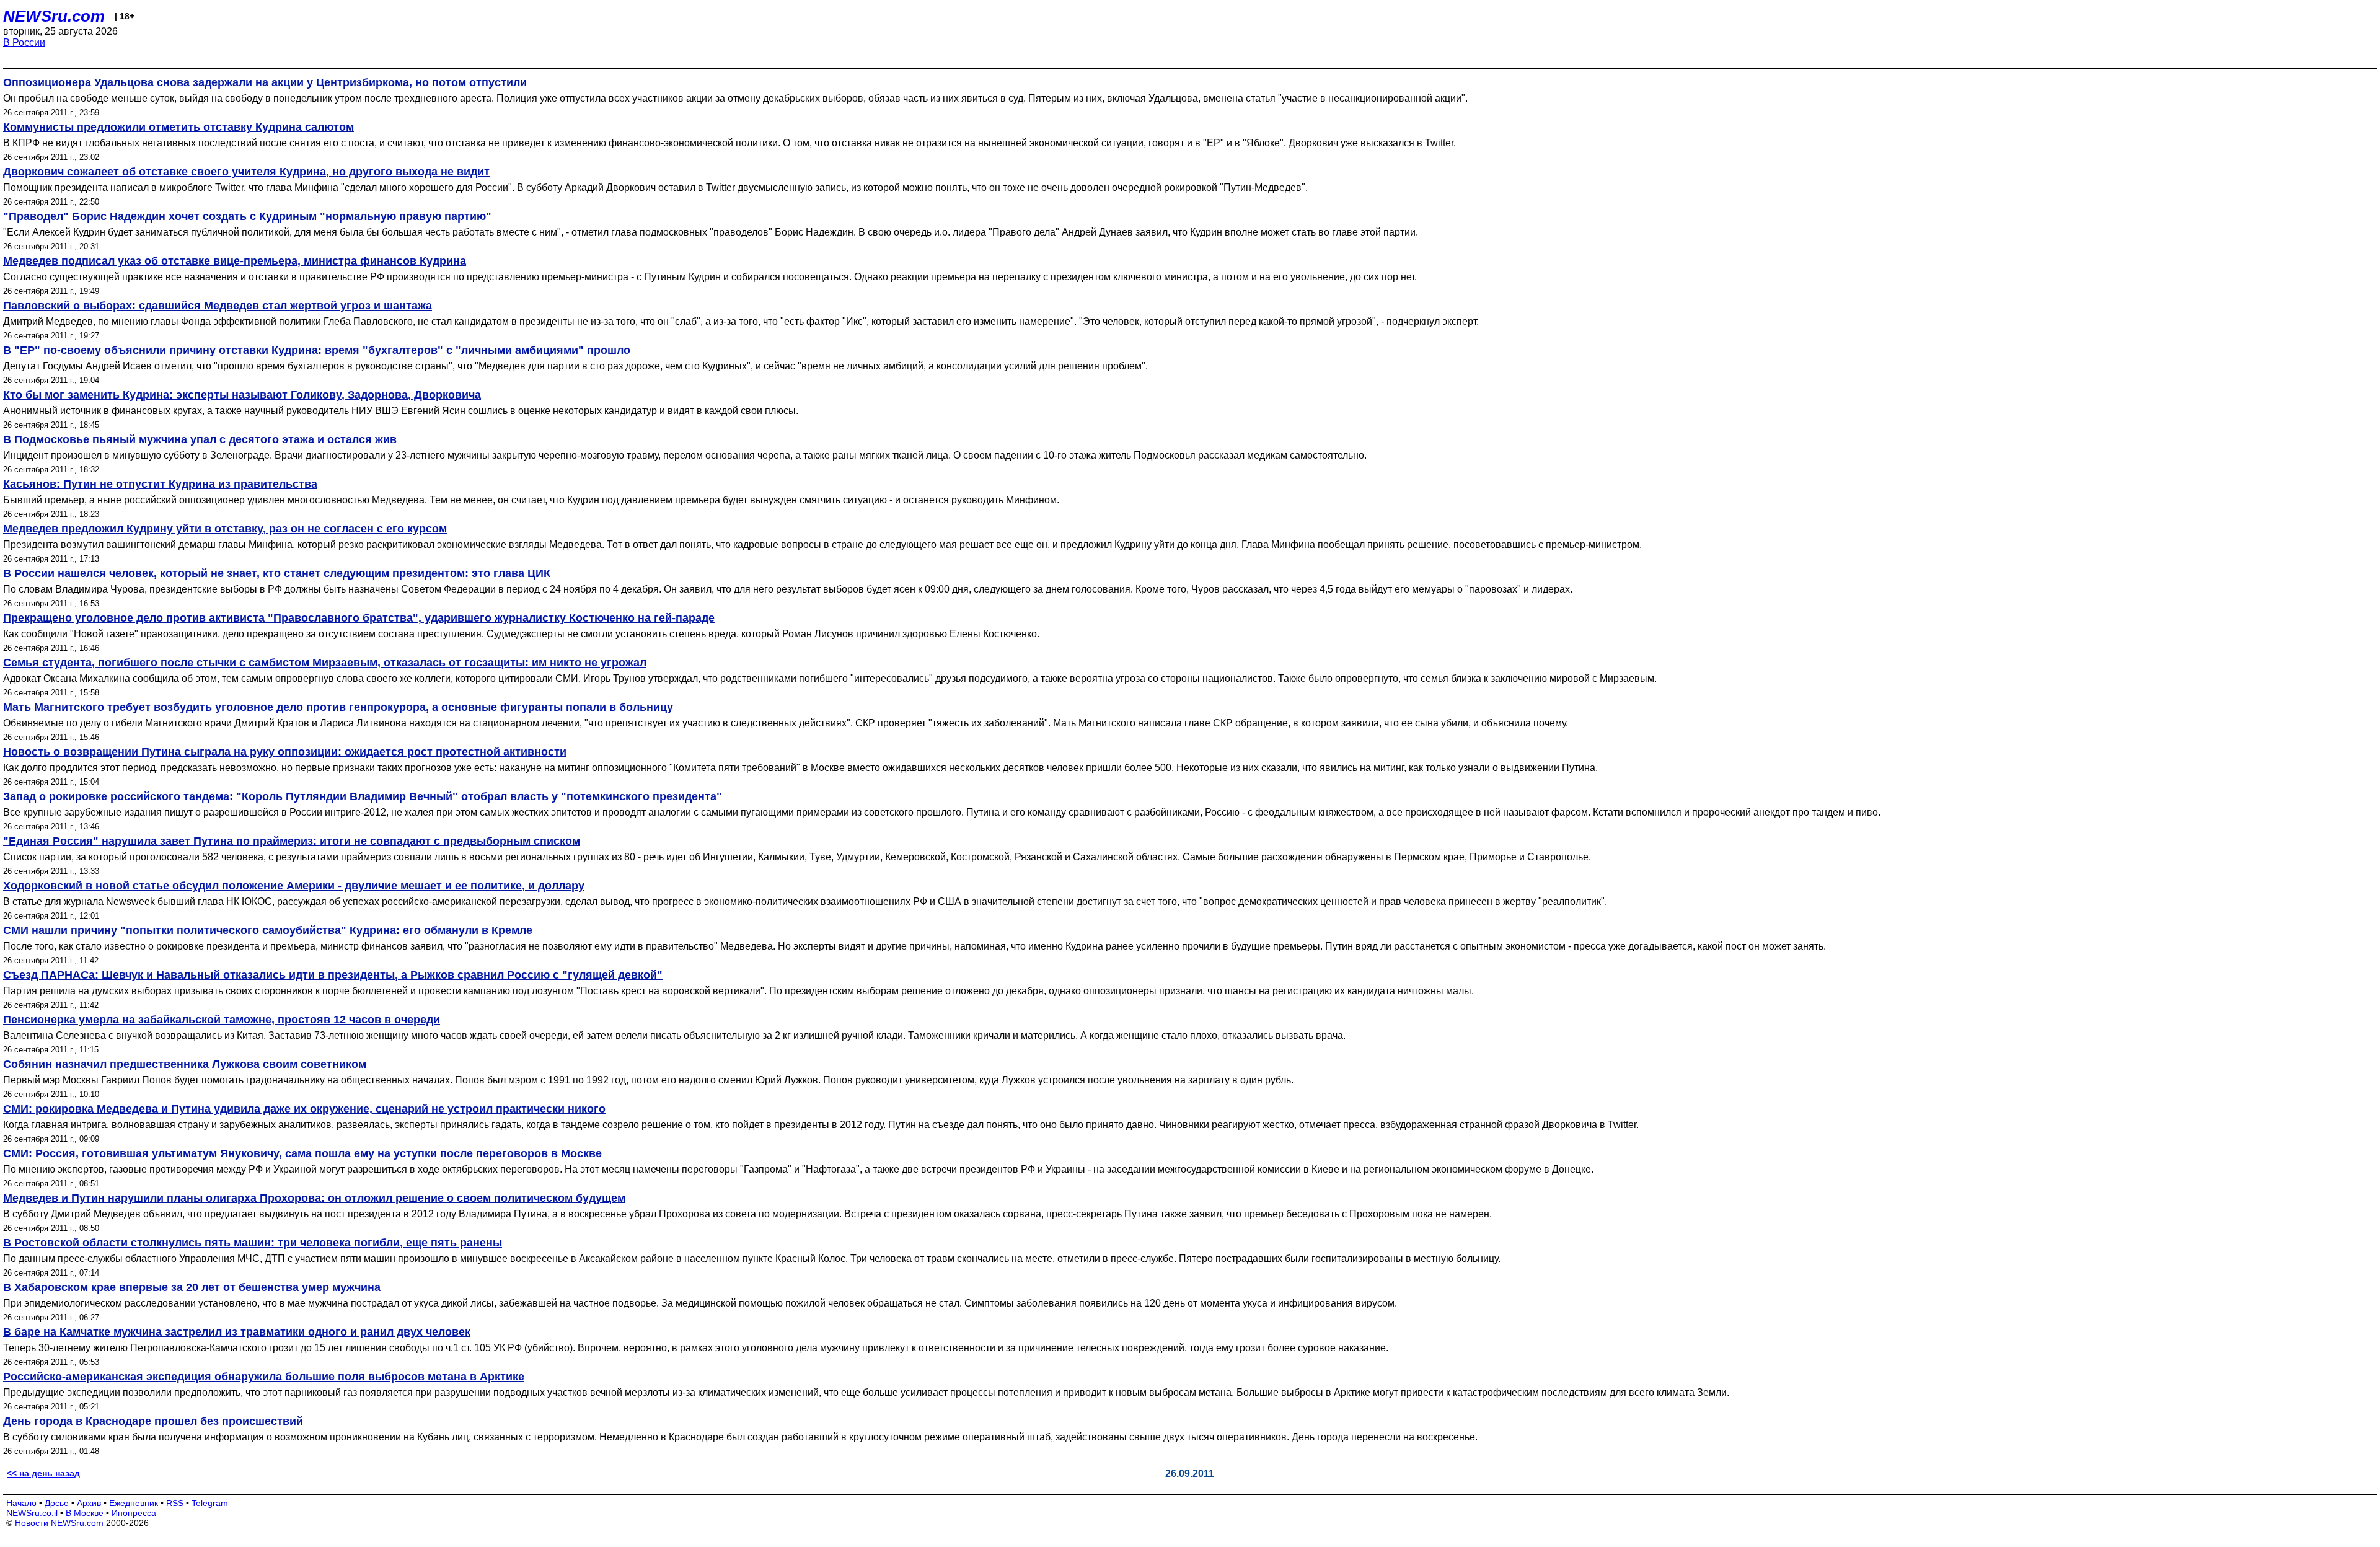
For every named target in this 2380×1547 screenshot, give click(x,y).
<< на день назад (43, 1473)
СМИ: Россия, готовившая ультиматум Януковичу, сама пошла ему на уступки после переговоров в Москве (302, 1153)
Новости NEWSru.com (59, 1523)
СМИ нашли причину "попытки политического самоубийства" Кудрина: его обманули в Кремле (268, 930)
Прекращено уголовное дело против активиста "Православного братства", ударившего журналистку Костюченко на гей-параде (359, 618)
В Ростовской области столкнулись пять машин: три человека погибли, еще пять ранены (253, 1243)
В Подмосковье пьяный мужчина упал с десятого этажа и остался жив (200, 439)
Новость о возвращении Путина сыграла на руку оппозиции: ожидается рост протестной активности (285, 752)
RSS (175, 1503)
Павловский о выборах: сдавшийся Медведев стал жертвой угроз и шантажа (218, 306)
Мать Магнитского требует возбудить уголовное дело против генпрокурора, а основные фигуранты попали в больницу (338, 707)
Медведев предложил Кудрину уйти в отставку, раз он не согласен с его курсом (225, 529)
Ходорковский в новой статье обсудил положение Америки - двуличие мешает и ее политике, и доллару (294, 886)
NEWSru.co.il (32, 1513)
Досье (57, 1503)
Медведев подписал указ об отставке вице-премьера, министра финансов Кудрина (235, 261)
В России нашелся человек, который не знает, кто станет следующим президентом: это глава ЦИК (277, 573)
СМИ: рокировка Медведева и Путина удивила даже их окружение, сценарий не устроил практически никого (304, 1109)
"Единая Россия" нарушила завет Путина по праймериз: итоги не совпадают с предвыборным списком (292, 841)
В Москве (85, 1513)
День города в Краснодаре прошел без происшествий (153, 1421)
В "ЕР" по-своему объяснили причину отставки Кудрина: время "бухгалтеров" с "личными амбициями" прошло (317, 350)
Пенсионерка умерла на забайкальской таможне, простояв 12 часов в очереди (222, 1020)
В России (24, 42)
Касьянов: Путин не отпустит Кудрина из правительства (160, 484)
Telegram (210, 1503)
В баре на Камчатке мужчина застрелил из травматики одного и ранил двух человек (237, 1332)
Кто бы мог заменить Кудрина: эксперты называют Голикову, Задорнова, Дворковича (242, 395)
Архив (89, 1503)
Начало (21, 1503)
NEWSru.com (54, 16)
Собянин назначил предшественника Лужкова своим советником (185, 1064)
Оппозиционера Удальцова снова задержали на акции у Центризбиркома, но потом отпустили (265, 82)
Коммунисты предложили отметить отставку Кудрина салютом (178, 127)
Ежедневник (134, 1503)
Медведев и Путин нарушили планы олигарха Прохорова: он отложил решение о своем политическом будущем (314, 1198)
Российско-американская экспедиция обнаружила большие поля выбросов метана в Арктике (264, 1377)
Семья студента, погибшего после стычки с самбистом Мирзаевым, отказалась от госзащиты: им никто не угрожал (325, 663)
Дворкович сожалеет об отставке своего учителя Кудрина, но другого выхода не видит (246, 172)
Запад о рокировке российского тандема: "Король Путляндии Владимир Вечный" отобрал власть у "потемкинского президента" (363, 796)
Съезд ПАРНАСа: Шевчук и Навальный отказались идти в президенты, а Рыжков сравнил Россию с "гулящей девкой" (333, 975)
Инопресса (134, 1513)
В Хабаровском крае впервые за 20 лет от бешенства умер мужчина (192, 1287)
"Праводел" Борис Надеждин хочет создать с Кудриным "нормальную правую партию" (247, 216)
